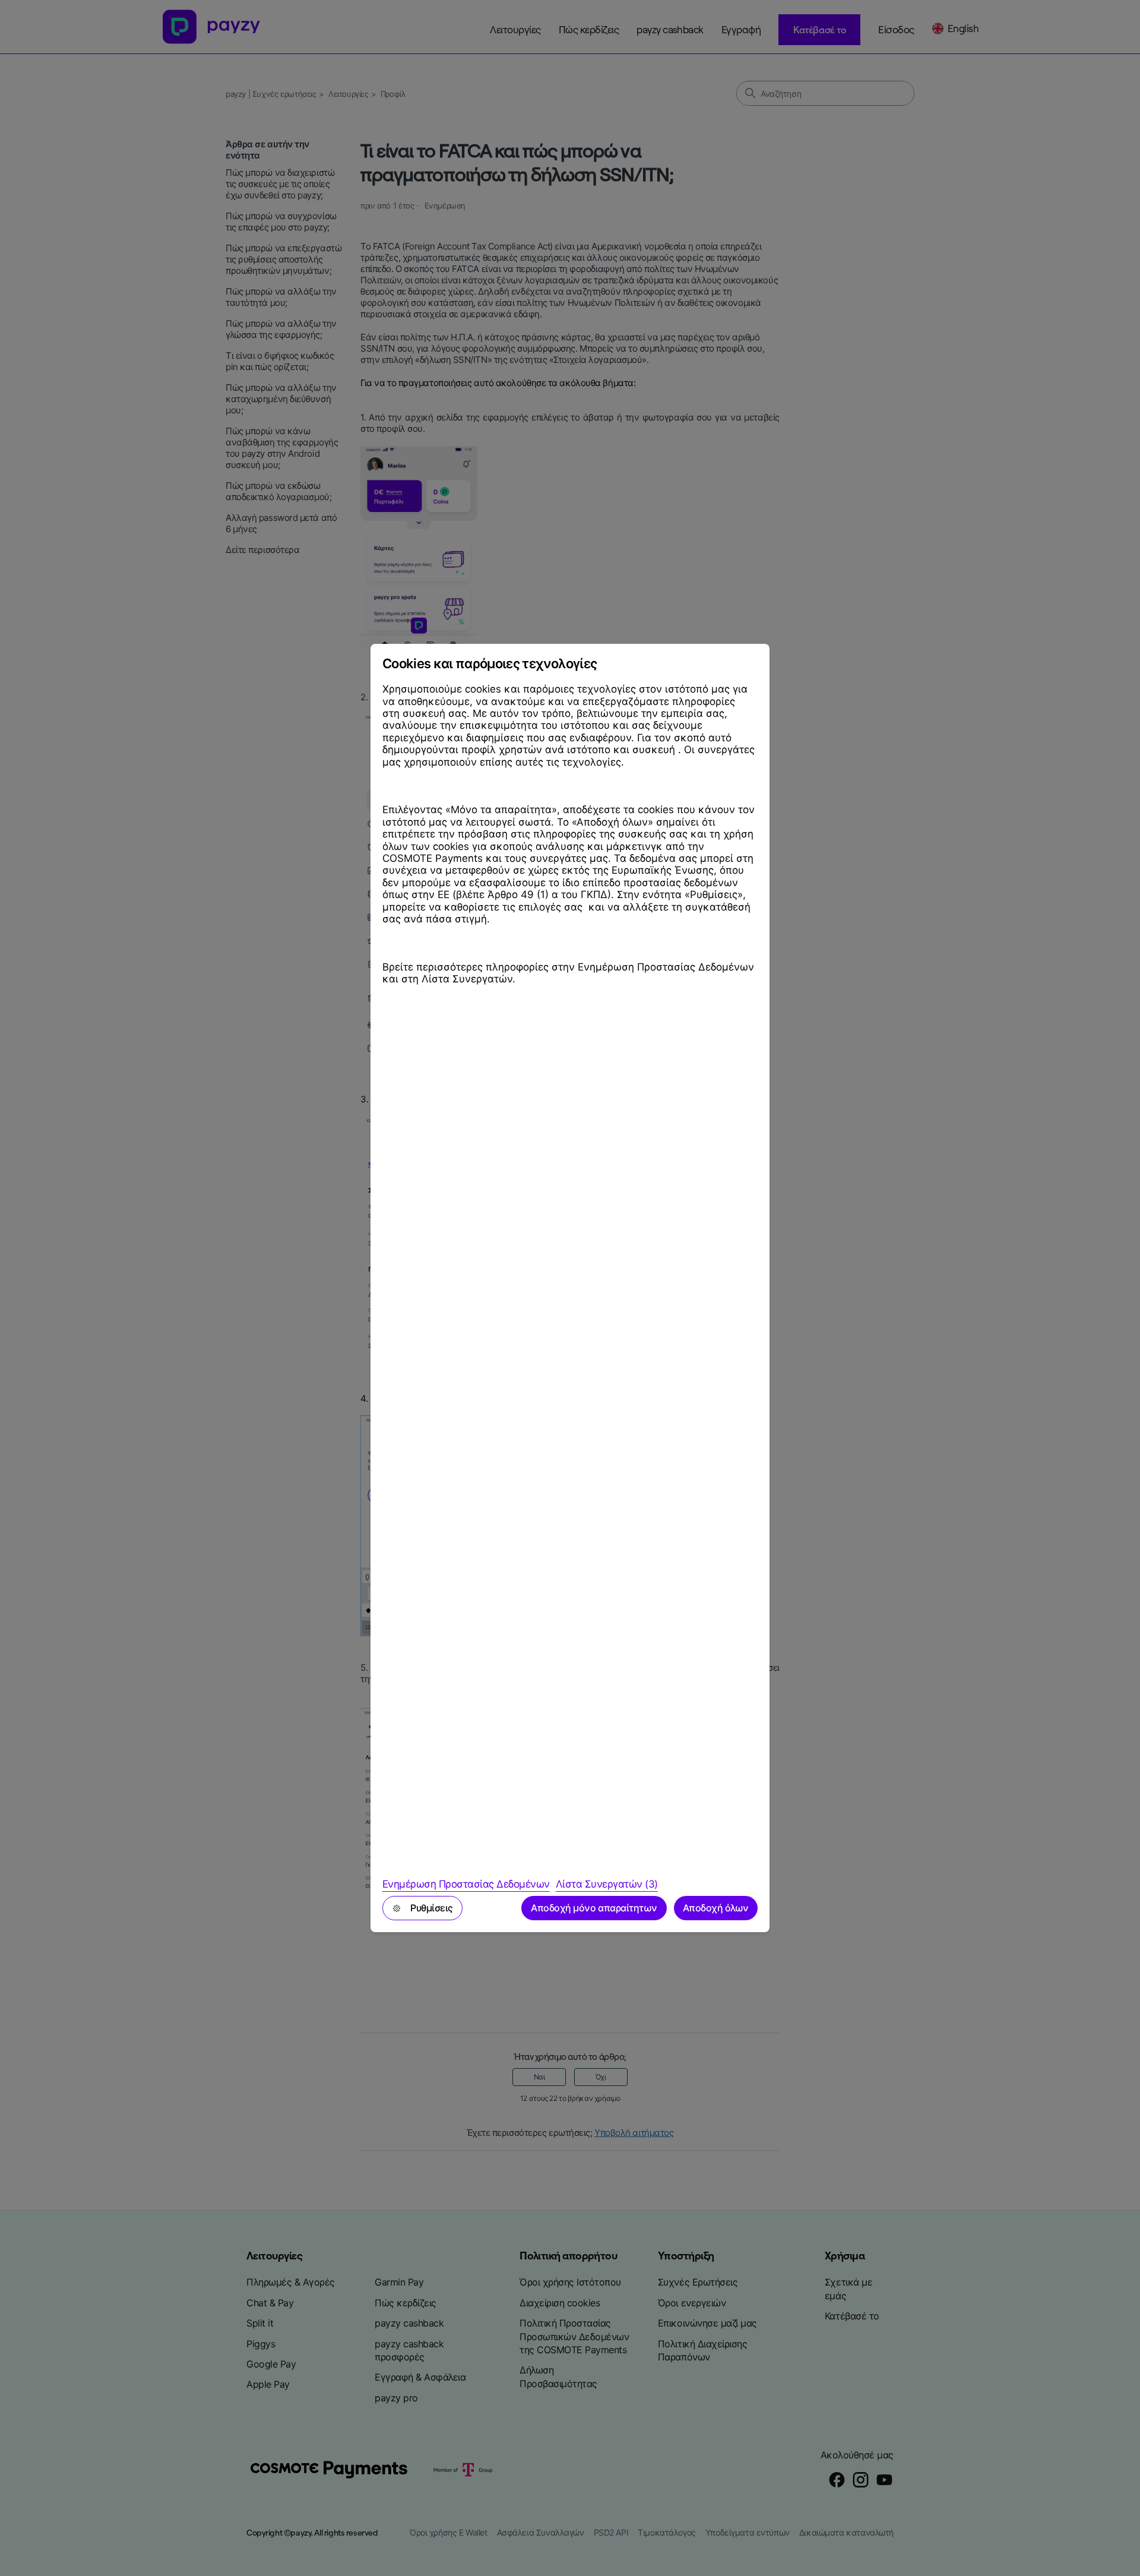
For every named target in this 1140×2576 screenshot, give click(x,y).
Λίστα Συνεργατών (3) (607, 1884)
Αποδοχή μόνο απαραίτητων (594, 1908)
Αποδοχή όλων (716, 1908)
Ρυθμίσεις (432, 1908)
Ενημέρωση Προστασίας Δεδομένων (466, 1884)
